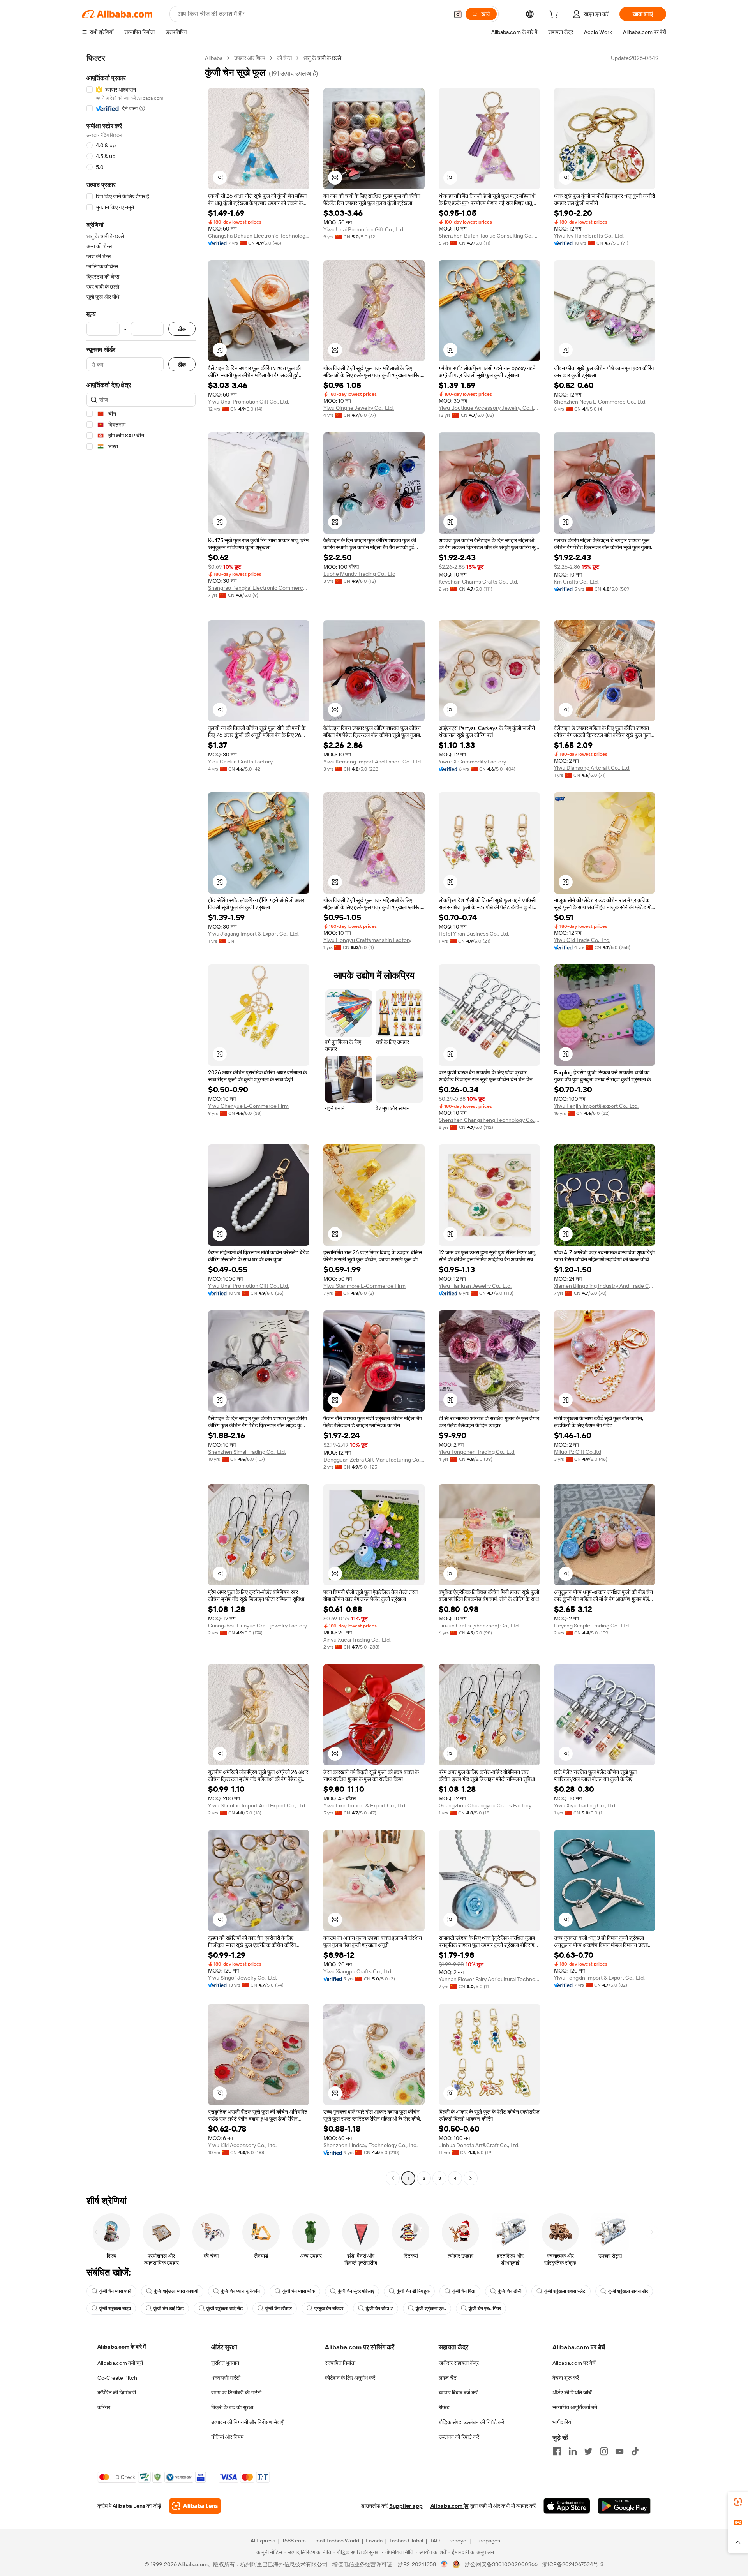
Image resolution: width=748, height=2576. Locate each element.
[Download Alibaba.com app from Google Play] (624, 2506)
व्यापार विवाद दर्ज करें (458, 2393)
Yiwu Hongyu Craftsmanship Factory (367, 940)
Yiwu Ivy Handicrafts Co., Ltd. (589, 236)
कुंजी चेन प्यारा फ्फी (115, 2291)
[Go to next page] (471, 2178)
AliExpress (263, 2541)
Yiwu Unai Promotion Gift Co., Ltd (363, 229)
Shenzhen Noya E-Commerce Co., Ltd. (600, 402)
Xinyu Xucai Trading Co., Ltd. (357, 1640)
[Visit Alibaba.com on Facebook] (557, 2451)
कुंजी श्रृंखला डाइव (115, 2308)
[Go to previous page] (393, 2178)
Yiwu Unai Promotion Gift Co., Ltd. (249, 402)
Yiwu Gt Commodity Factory (472, 762)
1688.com (294, 2541)
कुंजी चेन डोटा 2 (379, 2308)
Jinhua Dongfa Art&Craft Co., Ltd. (479, 2145)
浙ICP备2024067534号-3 (573, 2564)
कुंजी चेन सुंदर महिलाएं (356, 2291)
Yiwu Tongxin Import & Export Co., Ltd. (599, 1978)
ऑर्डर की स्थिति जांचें (572, 2393)
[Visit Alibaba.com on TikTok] (635, 2451)
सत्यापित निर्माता (340, 2363)
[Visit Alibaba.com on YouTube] (619, 2451)
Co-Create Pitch (117, 2378)
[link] (738, 2502)
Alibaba (214, 58)
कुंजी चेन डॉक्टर (279, 2308)
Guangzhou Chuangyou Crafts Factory (485, 1805)
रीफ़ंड (444, 2407)
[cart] (555, 15)
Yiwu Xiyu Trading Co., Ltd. (585, 1805)
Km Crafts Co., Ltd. (576, 582)
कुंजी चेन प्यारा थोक (299, 2291)
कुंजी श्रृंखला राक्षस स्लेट (565, 2291)
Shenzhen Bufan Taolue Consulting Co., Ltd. (489, 236)
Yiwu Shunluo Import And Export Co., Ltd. (257, 1805)
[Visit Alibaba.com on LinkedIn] (573, 2451)
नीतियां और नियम (227, 2437)
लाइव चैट (448, 2378)
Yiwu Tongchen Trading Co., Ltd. (477, 1452)
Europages (487, 2541)
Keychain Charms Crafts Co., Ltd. (478, 582)
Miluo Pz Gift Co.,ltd (578, 1452)
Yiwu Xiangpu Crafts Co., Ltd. (358, 1971)
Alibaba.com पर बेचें (574, 2363)
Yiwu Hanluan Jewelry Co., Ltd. (475, 1286)
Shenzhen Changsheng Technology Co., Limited (489, 1120)
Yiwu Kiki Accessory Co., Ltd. (242, 2145)
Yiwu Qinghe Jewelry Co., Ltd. (359, 408)
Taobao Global (406, 2541)
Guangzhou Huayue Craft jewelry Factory (258, 1626)
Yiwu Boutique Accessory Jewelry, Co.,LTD (489, 408)
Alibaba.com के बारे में (122, 2347)
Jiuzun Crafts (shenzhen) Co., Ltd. (479, 1626)
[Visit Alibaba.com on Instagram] (604, 2451)
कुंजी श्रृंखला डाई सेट (225, 2308)
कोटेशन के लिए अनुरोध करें (350, 2378)
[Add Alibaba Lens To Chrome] (195, 2506)
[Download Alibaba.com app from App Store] (567, 2506)
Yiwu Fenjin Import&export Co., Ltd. (596, 1106)
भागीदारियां (562, 2422)
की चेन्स (284, 58)
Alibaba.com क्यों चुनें (120, 2363)
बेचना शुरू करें (566, 2378)
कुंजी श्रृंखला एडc (431, 2308)
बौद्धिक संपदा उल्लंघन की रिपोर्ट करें (471, 2422)
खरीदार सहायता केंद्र (459, 2363)
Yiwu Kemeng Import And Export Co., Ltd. (373, 762)
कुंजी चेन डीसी (510, 2291)
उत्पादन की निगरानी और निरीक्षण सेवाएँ (247, 2422)
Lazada (374, 2541)
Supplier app (406, 2506)
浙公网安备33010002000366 (501, 2564)
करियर (104, 2407)
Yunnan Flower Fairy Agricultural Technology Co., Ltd (489, 1979)
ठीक (182, 329)
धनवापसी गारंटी (226, 2378)
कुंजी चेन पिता (464, 2291)
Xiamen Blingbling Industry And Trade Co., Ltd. (605, 1286)
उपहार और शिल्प (250, 58)
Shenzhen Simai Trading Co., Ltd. (247, 1452)
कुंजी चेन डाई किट (169, 2308)
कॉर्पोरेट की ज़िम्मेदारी (117, 2393)
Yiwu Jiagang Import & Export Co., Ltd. (253, 934)
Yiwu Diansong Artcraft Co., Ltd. (592, 768)
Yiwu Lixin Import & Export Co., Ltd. (365, 1805)
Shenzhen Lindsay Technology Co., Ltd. (370, 2145)
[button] (458, 14)
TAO (435, 2541)
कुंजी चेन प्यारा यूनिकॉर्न (240, 2291)
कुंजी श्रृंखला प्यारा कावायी (176, 2291)
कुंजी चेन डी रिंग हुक (413, 2291)
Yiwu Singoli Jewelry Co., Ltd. (243, 1978)
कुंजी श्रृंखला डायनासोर (628, 2291)
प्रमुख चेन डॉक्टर (329, 2308)
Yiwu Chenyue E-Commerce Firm (248, 1106)
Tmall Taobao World (336, 2541)
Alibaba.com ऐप (450, 2506)
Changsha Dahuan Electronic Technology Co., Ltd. (259, 236)
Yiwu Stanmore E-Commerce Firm (364, 1286)
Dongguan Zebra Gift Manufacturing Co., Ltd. (374, 1460)
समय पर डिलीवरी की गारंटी (236, 2393)
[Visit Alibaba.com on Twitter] (588, 2451)
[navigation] (141, 1119)
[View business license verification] (444, 2564)
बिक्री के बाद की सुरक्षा (232, 2407)
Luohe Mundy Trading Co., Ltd (359, 574)
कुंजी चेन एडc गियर (485, 2308)
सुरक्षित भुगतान (225, 2363)
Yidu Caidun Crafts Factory (240, 762)
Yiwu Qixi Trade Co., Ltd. (582, 940)
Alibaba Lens (129, 2506)
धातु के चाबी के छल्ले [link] (322, 58)
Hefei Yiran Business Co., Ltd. (474, 934)
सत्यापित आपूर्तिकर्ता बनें (575, 2407)
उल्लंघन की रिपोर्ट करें (459, 2437)
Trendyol (457, 2541)
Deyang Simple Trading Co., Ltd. (592, 1626)
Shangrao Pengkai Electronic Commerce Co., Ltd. (259, 588)
